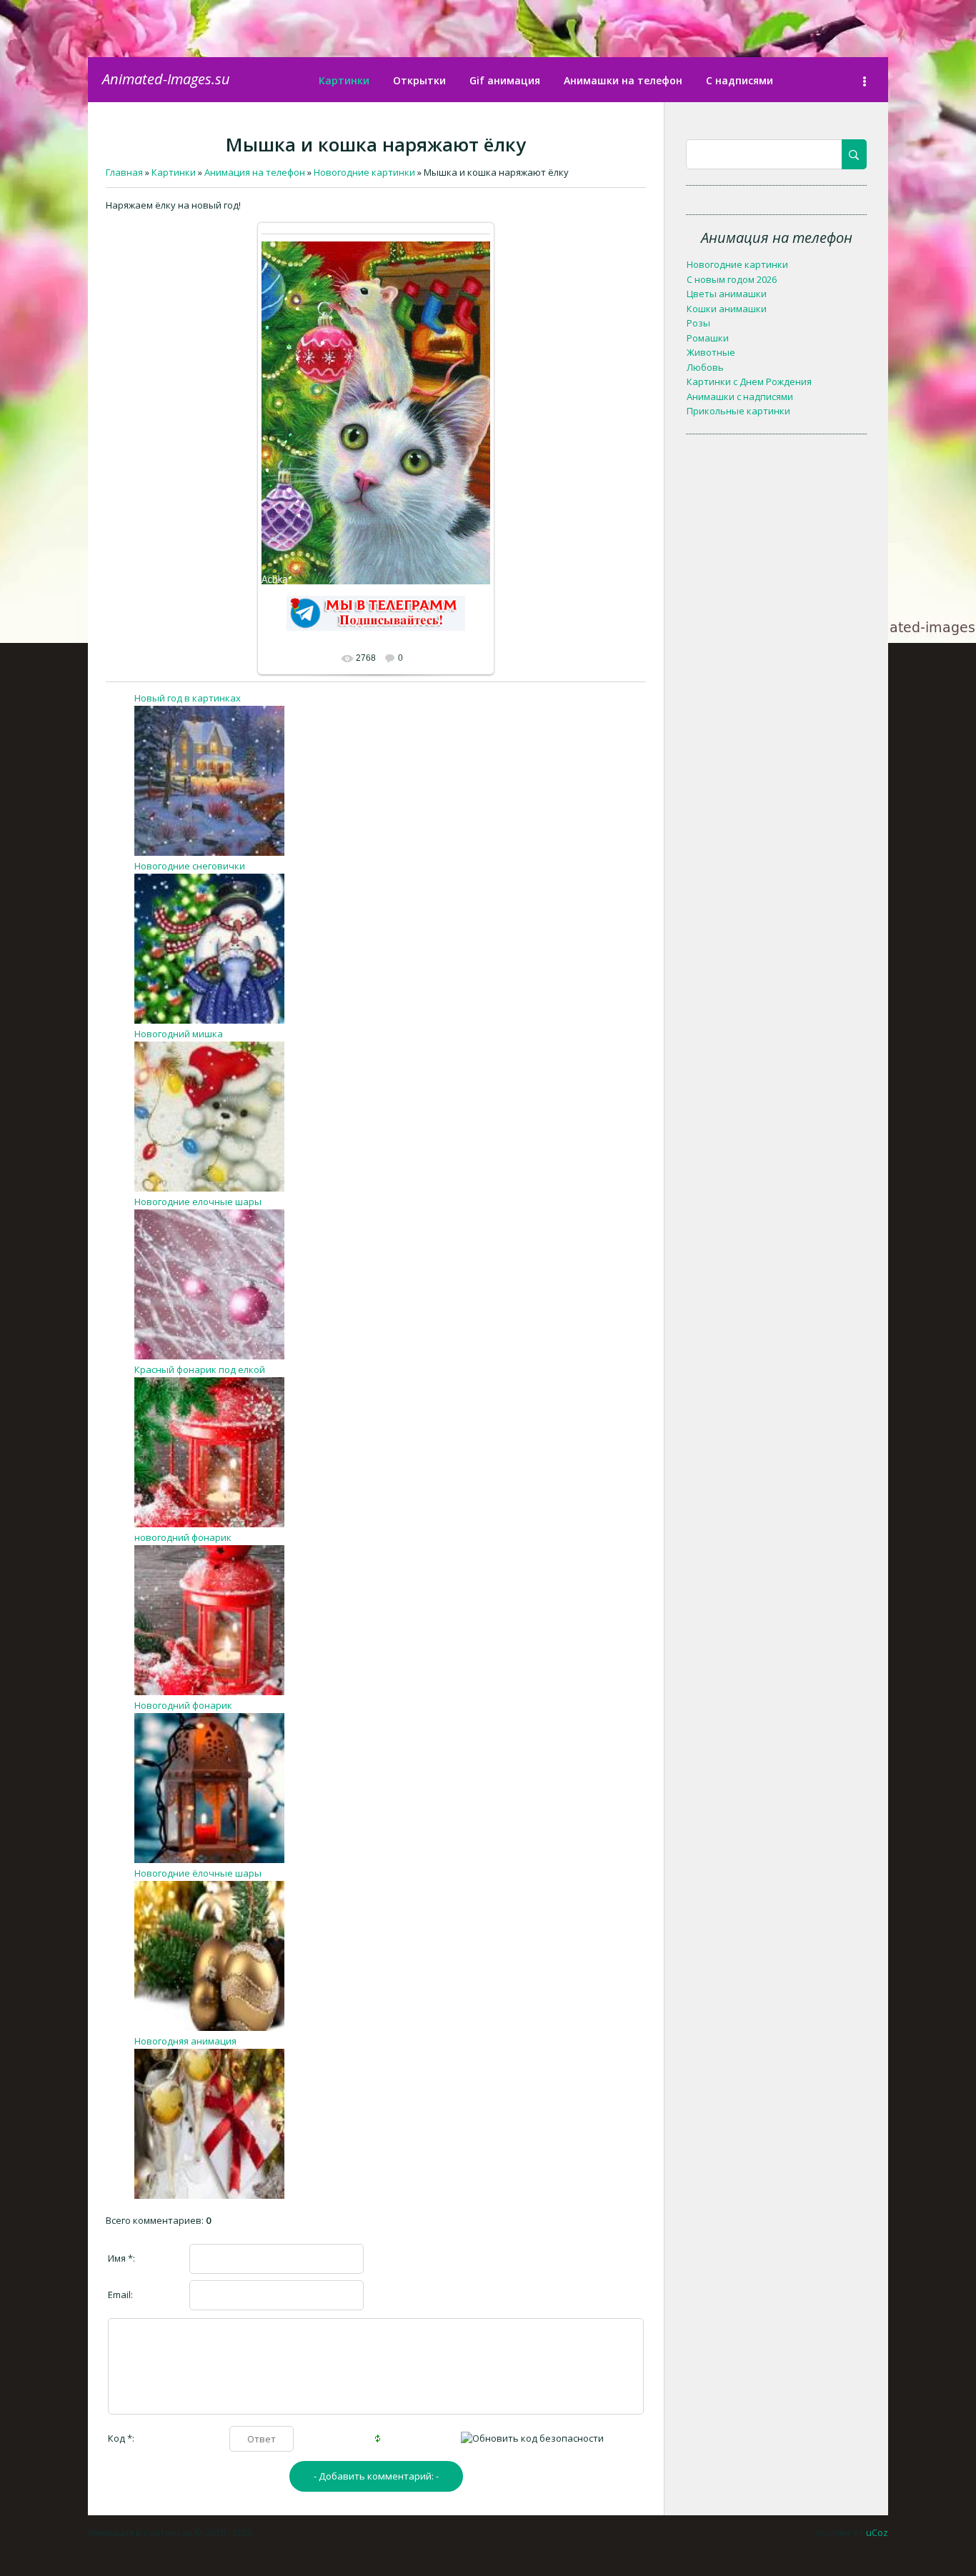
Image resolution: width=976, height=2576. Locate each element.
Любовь (705, 367)
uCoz (877, 2532)
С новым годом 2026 (732, 279)
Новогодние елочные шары (198, 1202)
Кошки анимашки (727, 309)
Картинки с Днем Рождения (749, 381)
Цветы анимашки (727, 294)
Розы (698, 323)
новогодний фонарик (183, 1537)
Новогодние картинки (737, 264)
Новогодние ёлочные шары (198, 1873)
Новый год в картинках (188, 698)
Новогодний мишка (179, 1034)
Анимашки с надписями (740, 396)
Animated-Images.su (166, 79)
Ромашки (708, 338)
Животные (711, 352)
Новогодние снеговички (190, 866)
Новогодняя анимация (185, 2041)
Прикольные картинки (738, 411)
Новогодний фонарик (183, 1705)
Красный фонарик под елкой (200, 1369)
